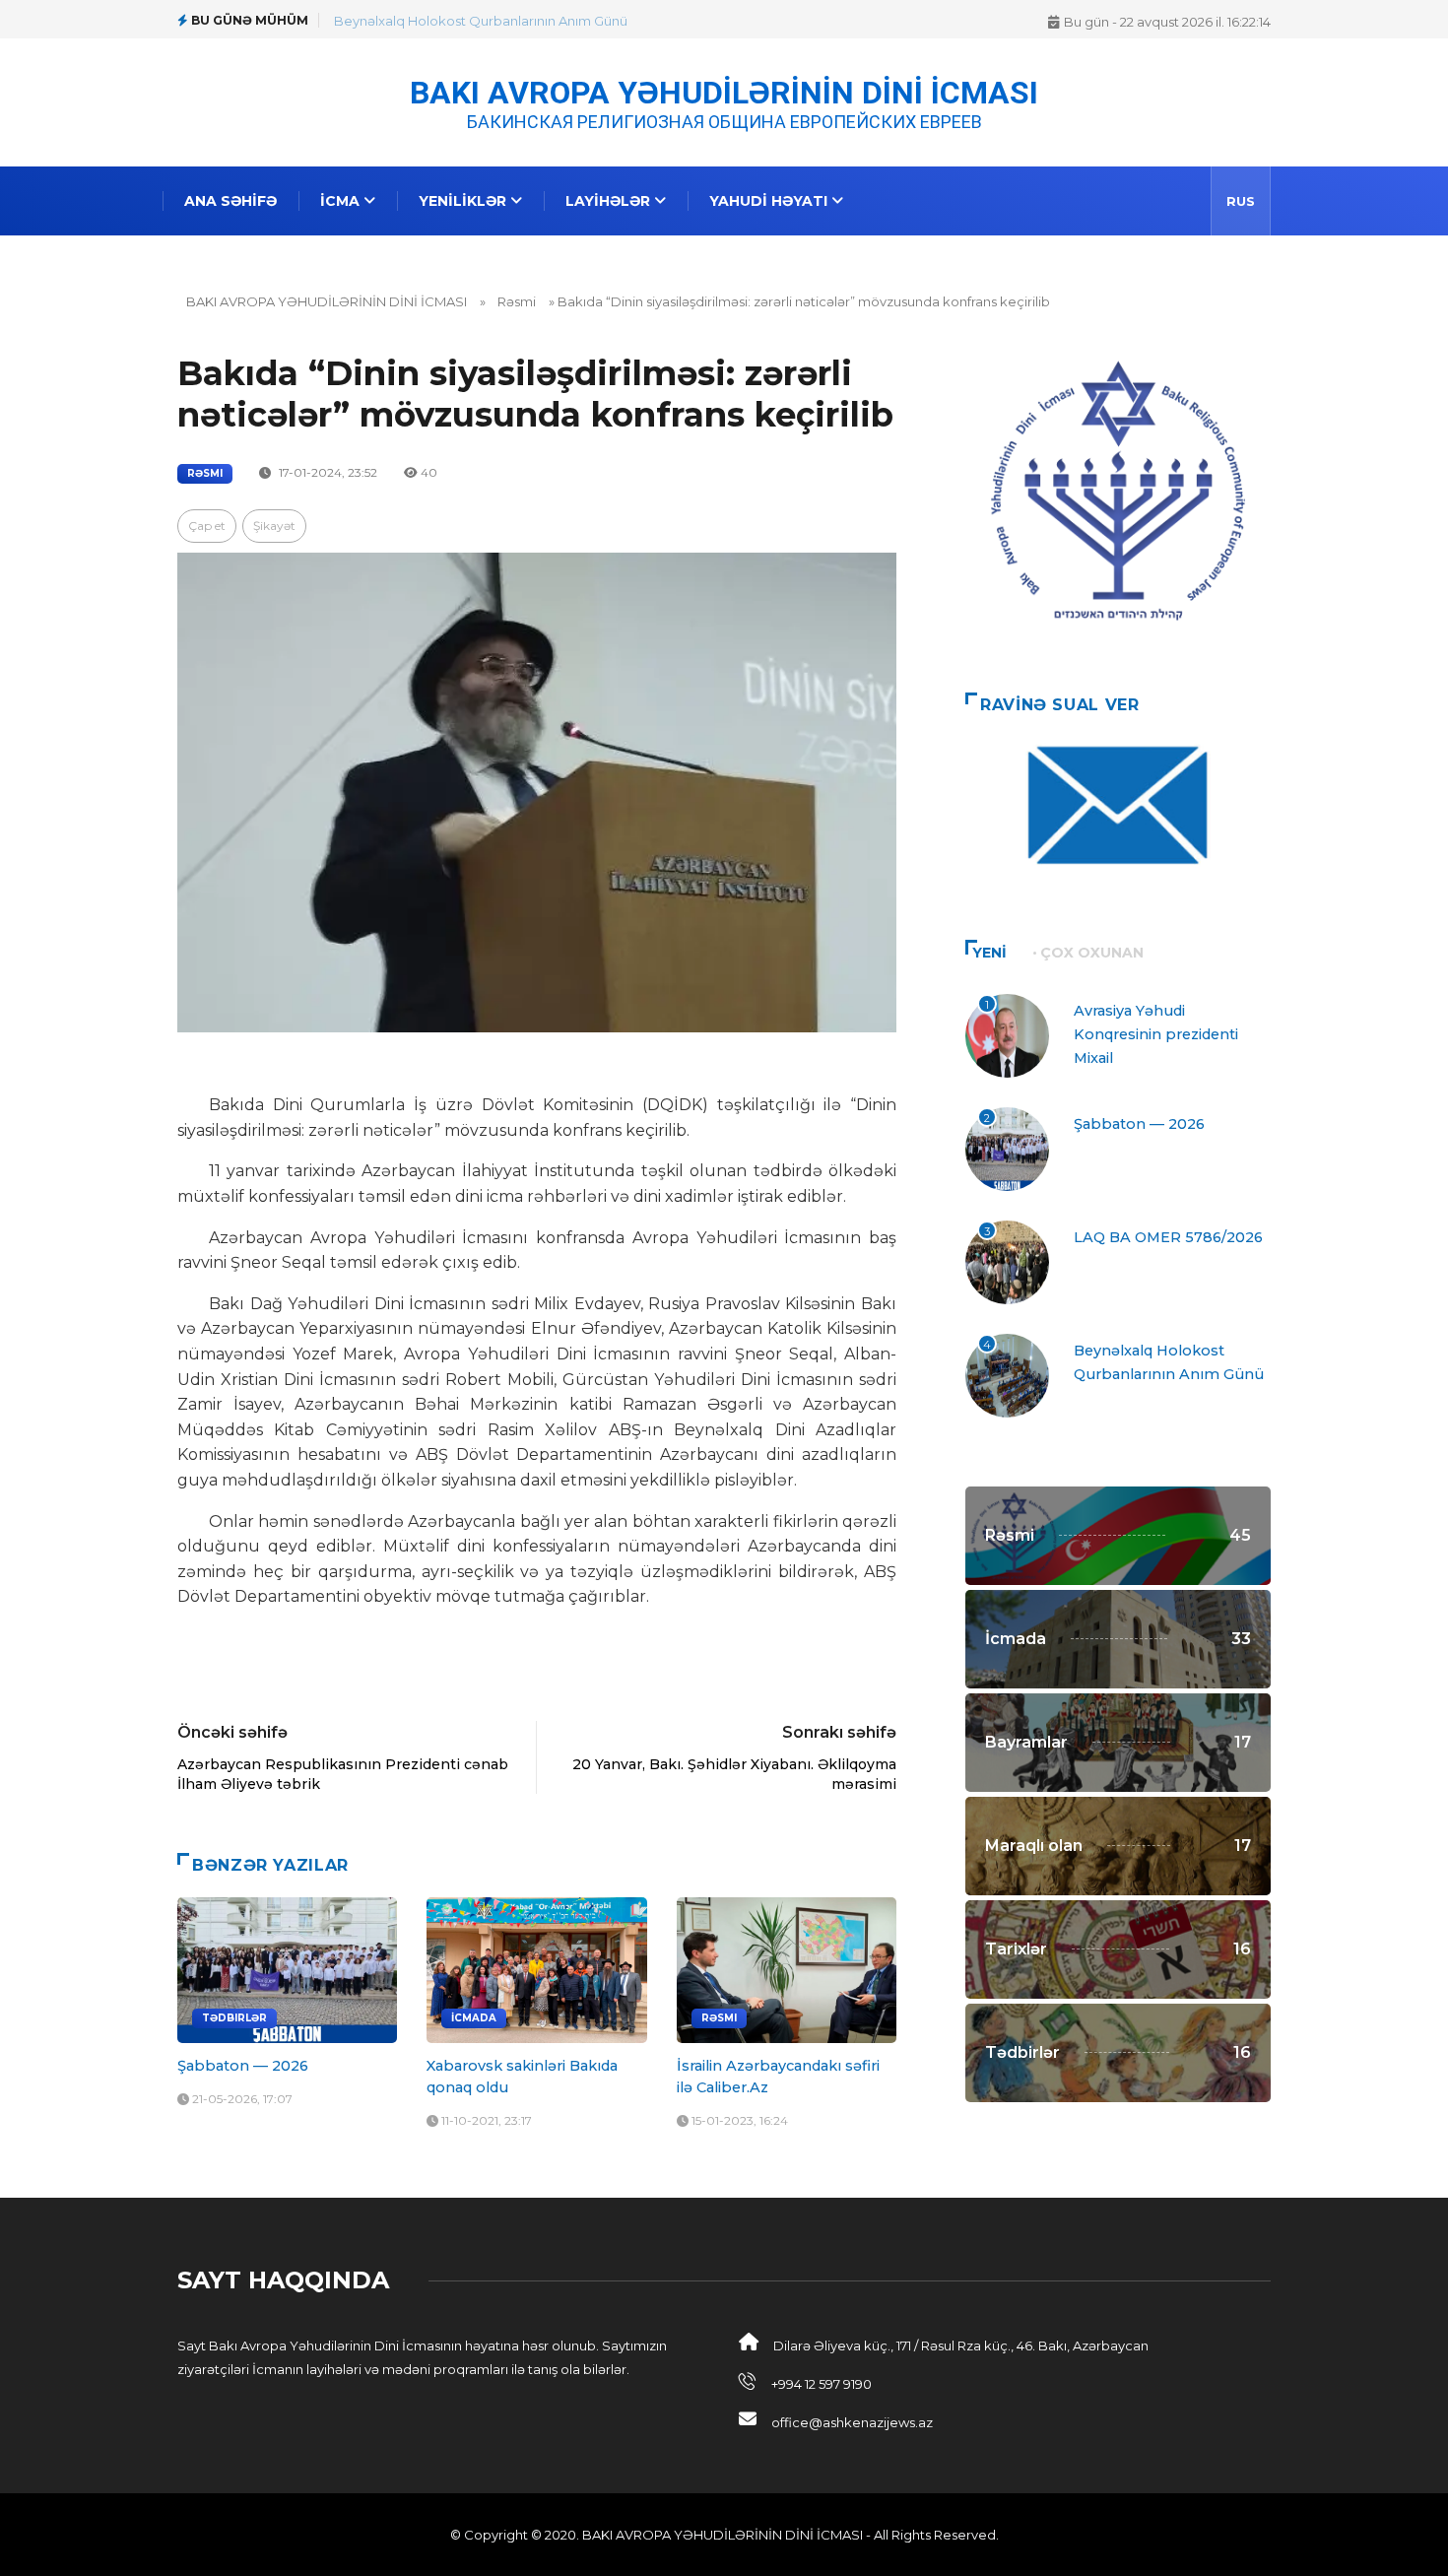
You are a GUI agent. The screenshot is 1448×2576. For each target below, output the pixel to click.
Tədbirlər (234, 2018)
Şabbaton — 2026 (243, 2066)
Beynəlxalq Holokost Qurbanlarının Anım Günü (481, 21)
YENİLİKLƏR (464, 201)
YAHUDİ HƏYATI (770, 201)
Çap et (207, 526)
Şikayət (274, 526)
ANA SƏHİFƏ (230, 201)
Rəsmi (517, 301)
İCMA (342, 201)
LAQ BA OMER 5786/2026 (1168, 1237)
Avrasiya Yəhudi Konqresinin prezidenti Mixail (1156, 1034)
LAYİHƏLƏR (610, 201)
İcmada (474, 2018)
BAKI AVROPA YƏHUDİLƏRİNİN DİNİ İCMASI (724, 91)
